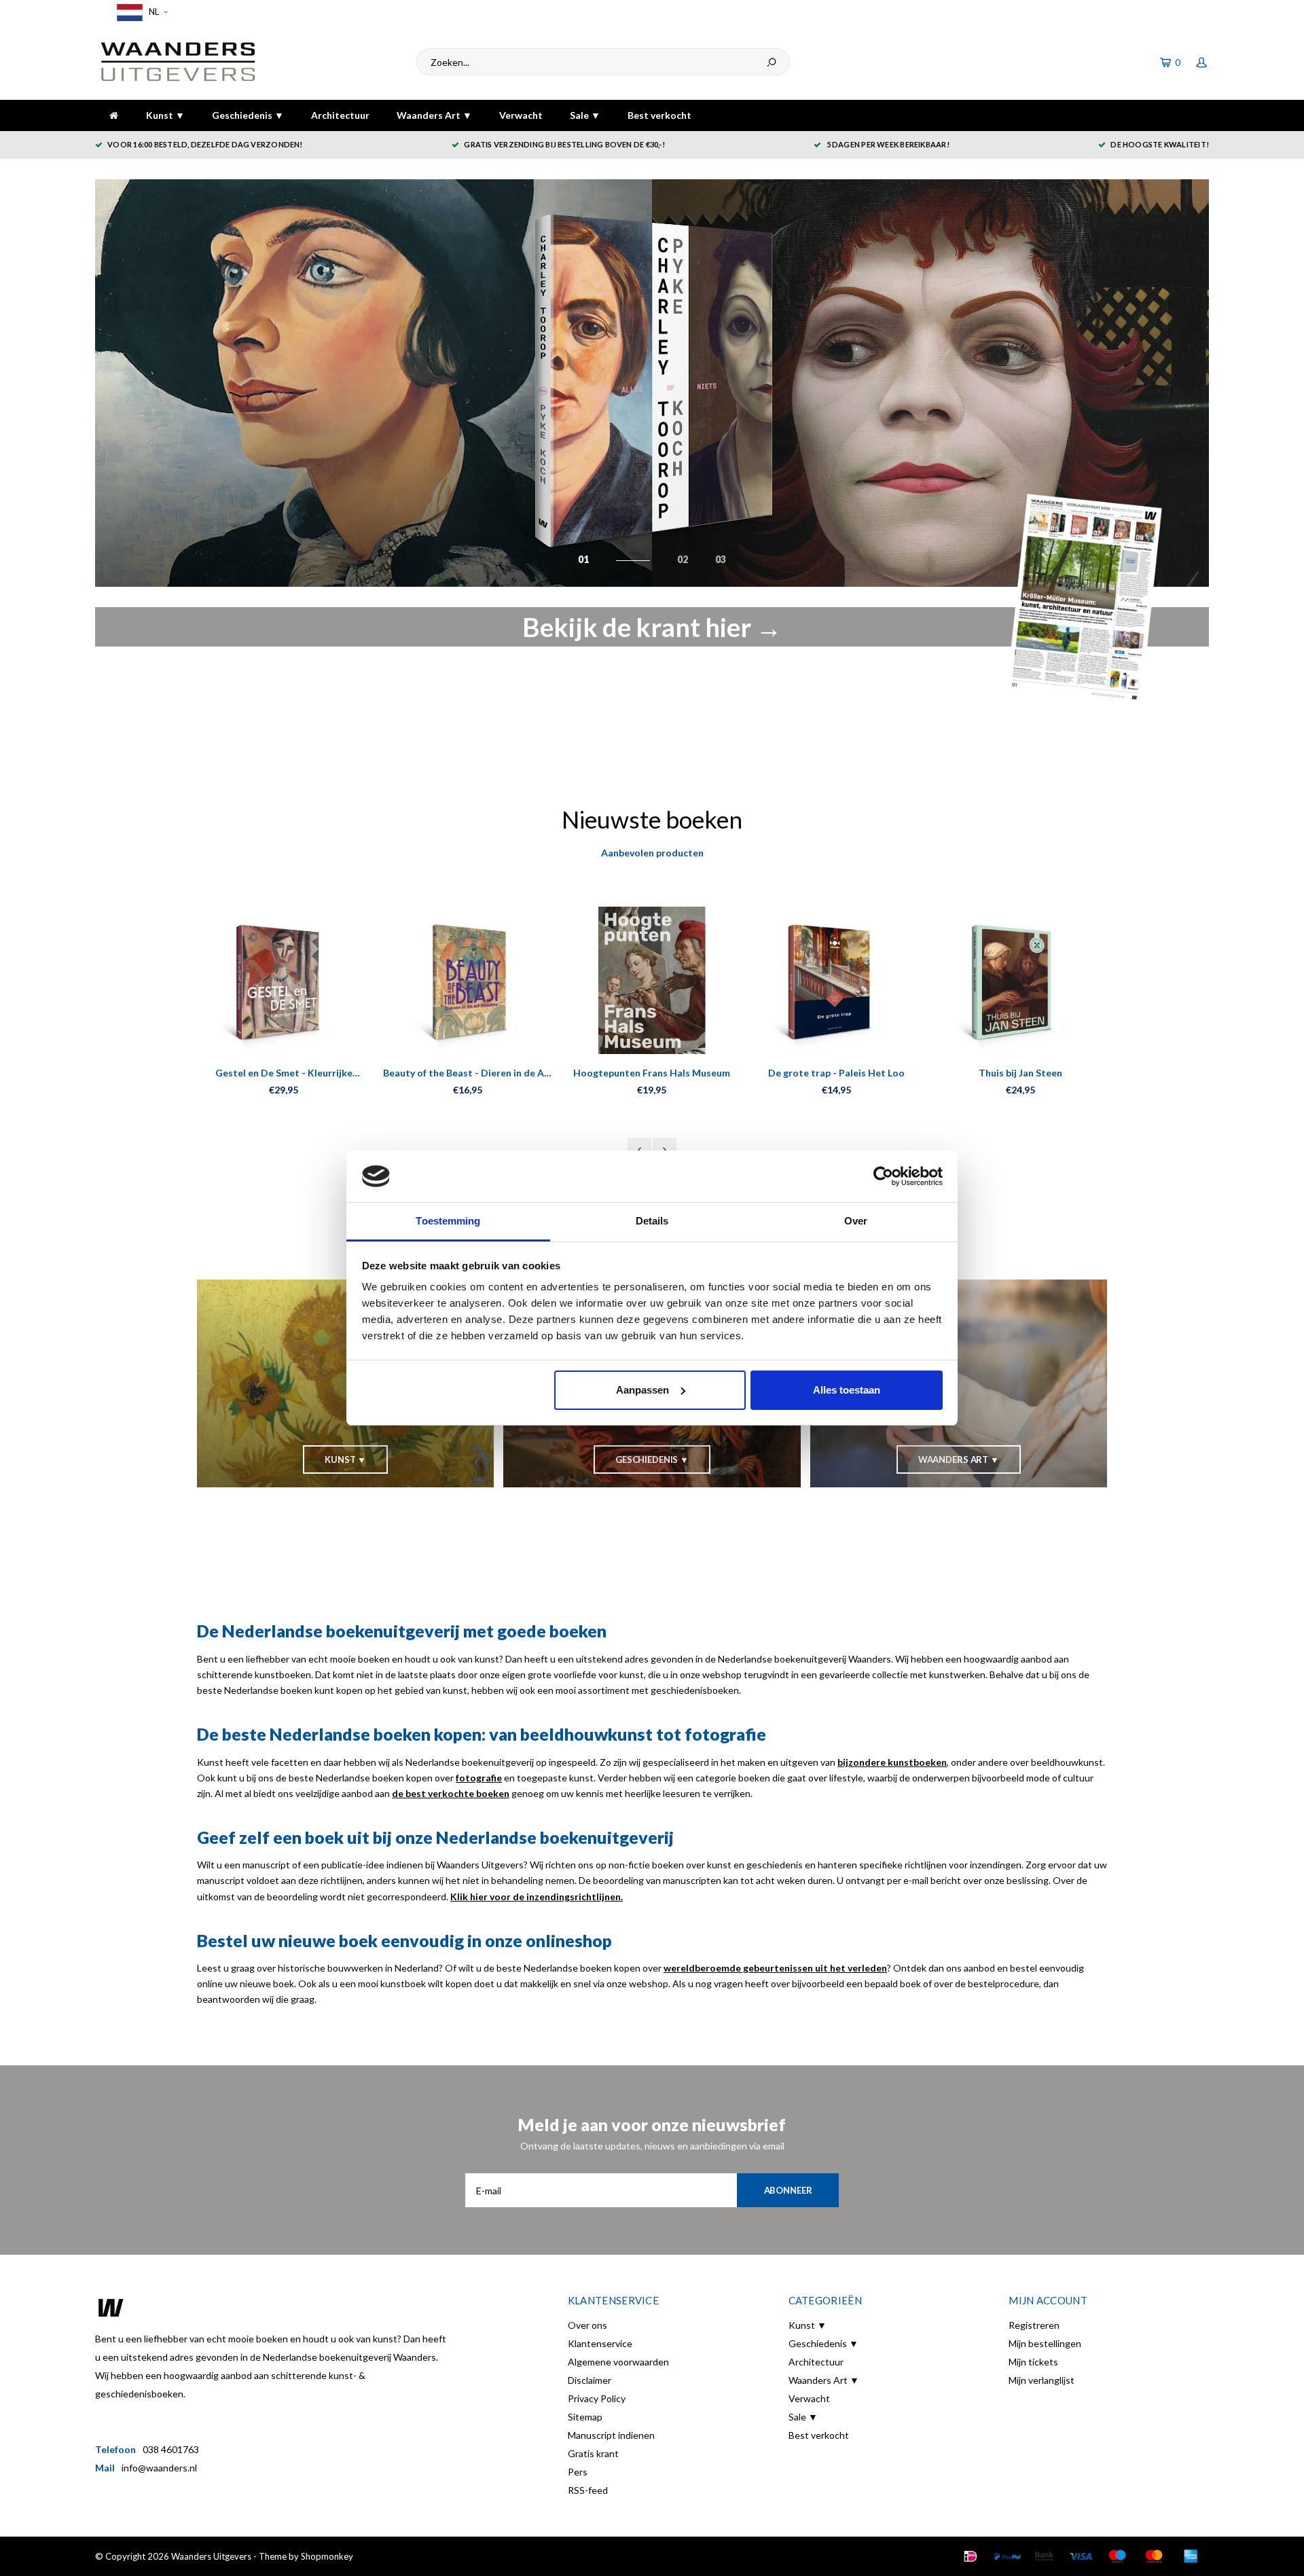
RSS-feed (588, 2490)
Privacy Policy (597, 2398)
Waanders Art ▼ (434, 115)
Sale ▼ (585, 115)
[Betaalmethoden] (971, 2556)
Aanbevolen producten (652, 853)
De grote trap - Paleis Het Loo (836, 1073)
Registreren (1034, 2325)
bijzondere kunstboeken (892, 1762)
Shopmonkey (327, 2556)
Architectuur (340, 115)
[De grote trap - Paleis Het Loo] (836, 980)
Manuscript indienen (611, 2435)
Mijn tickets (1033, 2362)
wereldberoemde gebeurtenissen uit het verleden (775, 1968)
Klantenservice (600, 2343)
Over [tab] (856, 1221)
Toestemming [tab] (448, 1221)
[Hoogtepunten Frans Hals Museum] (652, 980)
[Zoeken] (772, 62)
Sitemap (585, 2417)
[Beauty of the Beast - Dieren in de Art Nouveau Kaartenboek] (468, 980)
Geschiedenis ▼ (248, 115)
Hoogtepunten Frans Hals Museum (652, 1073)
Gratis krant (593, 2453)
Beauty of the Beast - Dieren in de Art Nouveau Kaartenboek (468, 1073)
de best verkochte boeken (451, 1793)
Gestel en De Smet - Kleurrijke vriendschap (284, 1073)
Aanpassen (642, 1390)
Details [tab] (652, 1221)
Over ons (587, 2325)
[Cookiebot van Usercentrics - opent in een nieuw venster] (883, 1176)
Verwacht (521, 115)
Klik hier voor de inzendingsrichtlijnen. (537, 1897)
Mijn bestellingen (1045, 2343)
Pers (578, 2472)
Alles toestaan (847, 1390)
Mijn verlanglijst (1042, 2380)
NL (153, 12)
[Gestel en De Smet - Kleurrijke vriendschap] (284, 980)
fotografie (479, 1778)
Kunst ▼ (165, 115)
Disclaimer (590, 2380)
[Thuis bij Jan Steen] (1020, 980)
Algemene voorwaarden (618, 2362)
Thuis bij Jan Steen (1020, 1073)
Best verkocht (659, 115)
